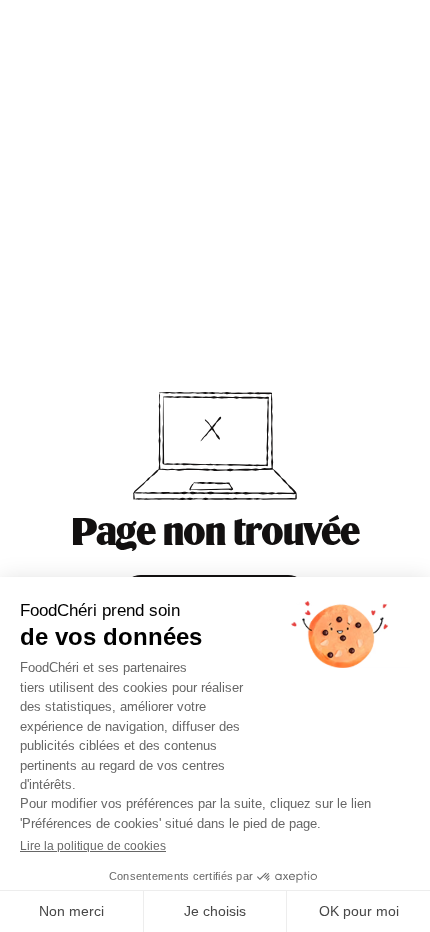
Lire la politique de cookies (93, 846)
